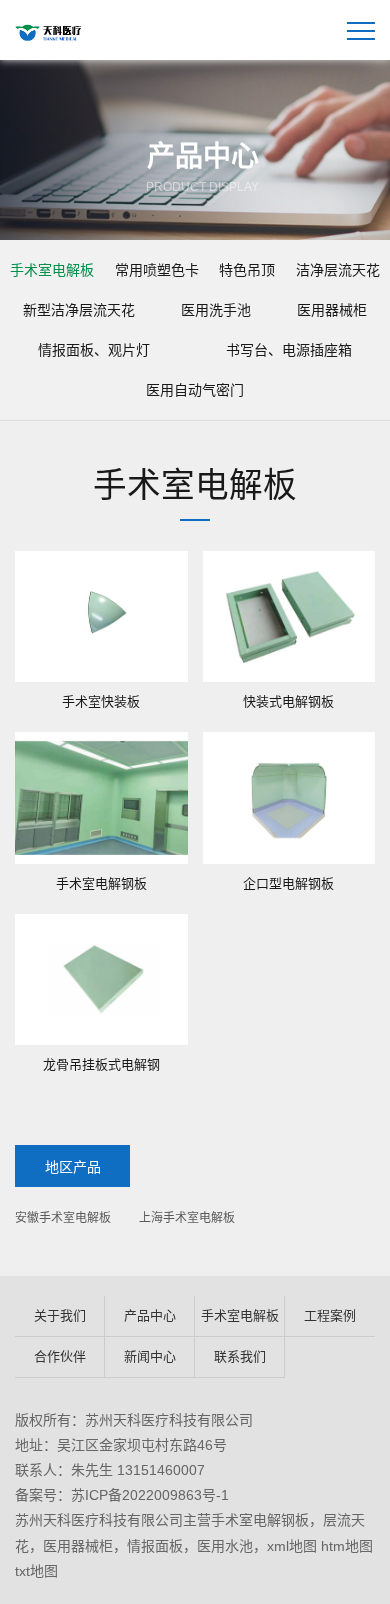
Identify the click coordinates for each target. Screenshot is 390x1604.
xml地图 (292, 1546)
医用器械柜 (332, 310)
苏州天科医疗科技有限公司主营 (113, 1520)
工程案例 (330, 1315)
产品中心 (150, 1315)
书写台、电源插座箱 (289, 350)
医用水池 (225, 1546)
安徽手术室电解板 (63, 1218)
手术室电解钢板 (260, 1520)
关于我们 (60, 1315)
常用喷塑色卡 (157, 270)
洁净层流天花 (338, 270)
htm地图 (347, 1546)
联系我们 (240, 1356)
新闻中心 (150, 1356)
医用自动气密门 (195, 390)
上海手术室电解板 (187, 1218)
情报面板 (155, 1546)
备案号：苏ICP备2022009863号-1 (122, 1495)
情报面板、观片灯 (94, 350)
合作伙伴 (60, 1356)
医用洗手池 (216, 310)
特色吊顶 (247, 270)
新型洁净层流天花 (79, 310)
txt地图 (36, 1571)
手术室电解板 (52, 270)
